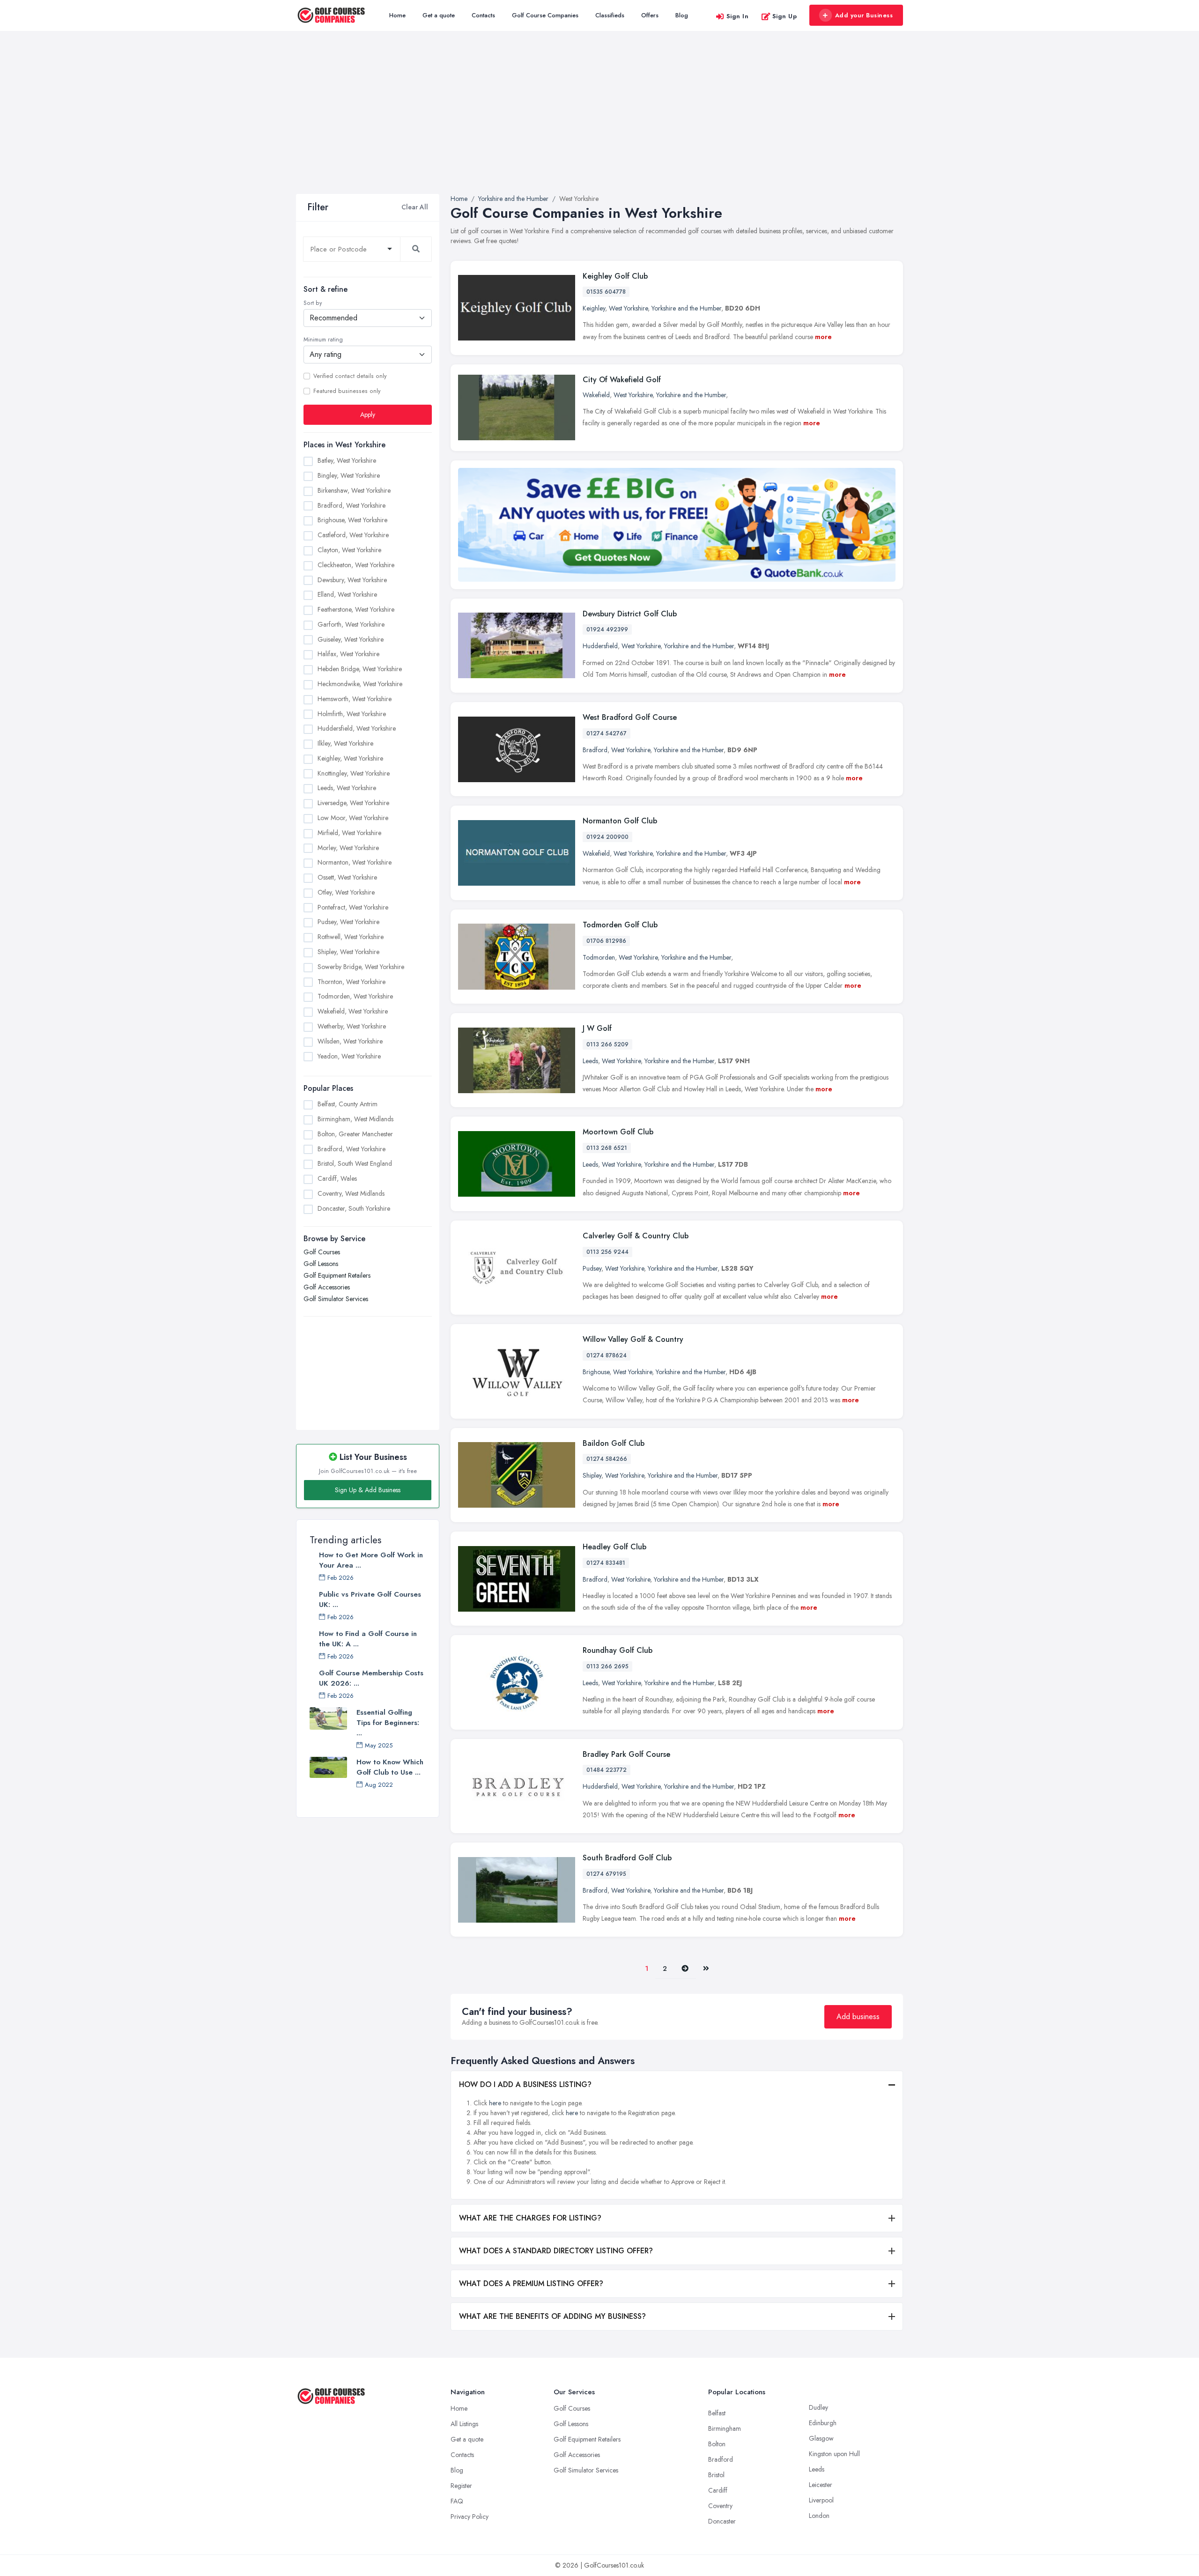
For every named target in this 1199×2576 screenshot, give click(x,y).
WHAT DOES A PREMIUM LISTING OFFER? (531, 2284)
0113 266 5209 (607, 1044)
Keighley (594, 308)
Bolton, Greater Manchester (355, 1134)
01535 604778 (606, 292)
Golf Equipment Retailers (337, 1275)
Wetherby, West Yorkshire (352, 1026)
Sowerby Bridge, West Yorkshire (361, 967)
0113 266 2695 (607, 1666)
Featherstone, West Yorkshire (356, 609)
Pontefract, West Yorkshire (353, 907)
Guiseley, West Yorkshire (351, 639)
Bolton (717, 2444)
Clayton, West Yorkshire (349, 550)
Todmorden (599, 957)
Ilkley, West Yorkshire (345, 743)
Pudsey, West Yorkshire (348, 922)
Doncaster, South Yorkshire (354, 1208)
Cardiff (718, 2490)
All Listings (464, 2424)
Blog (682, 15)
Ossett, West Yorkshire (347, 877)
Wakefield (596, 395)
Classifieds (610, 15)
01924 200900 (607, 837)
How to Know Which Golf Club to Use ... (390, 1767)
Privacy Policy (470, 2517)
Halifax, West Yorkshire (348, 654)
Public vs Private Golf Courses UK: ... (370, 1599)
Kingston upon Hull (834, 2454)
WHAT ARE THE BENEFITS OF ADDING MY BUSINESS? (552, 2316)
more (823, 337)
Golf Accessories (327, 1287)
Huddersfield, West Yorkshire (357, 728)
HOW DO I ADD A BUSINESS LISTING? (525, 2084)
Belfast (717, 2413)
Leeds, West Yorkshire (347, 788)
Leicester (821, 2485)
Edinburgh (823, 2423)
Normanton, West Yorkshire (355, 862)
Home (397, 15)
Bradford (595, 750)
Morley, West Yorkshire (348, 848)
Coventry (720, 2506)
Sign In (738, 16)
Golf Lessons (321, 1264)
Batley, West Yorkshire (347, 460)
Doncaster (722, 2521)
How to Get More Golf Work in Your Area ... (371, 1560)
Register (461, 2486)
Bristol (716, 2475)
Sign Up (785, 16)
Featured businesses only (347, 391)
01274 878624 (607, 1355)
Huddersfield (600, 646)
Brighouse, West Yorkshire (352, 520)
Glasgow (821, 2438)
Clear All (415, 207)
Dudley (818, 2407)
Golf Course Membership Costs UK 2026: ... (371, 1678)
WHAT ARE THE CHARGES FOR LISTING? (530, 2218)
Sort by (313, 303)
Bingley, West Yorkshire (349, 475)
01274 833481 (606, 1563)
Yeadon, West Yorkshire (349, 1056)
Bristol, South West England (355, 1163)
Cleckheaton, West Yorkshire (356, 565)
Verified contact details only (350, 376)
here (495, 2103)
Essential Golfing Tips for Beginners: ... (388, 1723)
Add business (858, 2017)
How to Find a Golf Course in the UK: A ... (368, 1639)
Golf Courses (322, 1252)
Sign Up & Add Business (368, 1490)
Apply (368, 415)
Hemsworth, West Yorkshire (355, 699)
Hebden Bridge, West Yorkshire (360, 669)
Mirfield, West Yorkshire (349, 833)
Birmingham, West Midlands (355, 1119)
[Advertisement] (599, 124)
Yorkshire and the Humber (686, 308)
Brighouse (596, 1372)
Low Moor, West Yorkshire (353, 818)
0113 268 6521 (607, 1148)
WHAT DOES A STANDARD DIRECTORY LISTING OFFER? (556, 2251)
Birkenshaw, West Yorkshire (354, 490)
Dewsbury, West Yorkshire (352, 580)
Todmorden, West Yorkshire (355, 996)
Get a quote (439, 15)
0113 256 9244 (607, 1252)
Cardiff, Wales (337, 1178)
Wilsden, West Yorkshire (350, 1041)
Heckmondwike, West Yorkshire (360, 684)
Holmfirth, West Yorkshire (352, 714)
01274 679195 (606, 1874)
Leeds (590, 1061)
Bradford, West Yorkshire (352, 505)
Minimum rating (323, 340)
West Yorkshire (628, 308)
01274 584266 (607, 1459)
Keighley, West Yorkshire (350, 758)
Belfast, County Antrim (348, 1104)
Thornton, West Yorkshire (352, 982)
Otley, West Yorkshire (346, 892)
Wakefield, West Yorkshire (353, 1011)
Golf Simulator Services (336, 1299)
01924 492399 (607, 629)
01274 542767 (607, 733)
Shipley (592, 1475)
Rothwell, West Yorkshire (351, 937)
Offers (650, 15)
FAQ (457, 2501)
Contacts (483, 15)
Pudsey (592, 1268)
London (819, 2516)
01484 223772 (607, 1770)
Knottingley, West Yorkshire (354, 773)
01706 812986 (606, 941)
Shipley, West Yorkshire (348, 952)
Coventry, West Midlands (351, 1193)
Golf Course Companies (545, 15)
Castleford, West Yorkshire (353, 535)
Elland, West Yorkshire (347, 594)
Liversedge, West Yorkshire (353, 803)
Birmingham (725, 2428)
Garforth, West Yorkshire (351, 624)
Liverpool (821, 2500)
